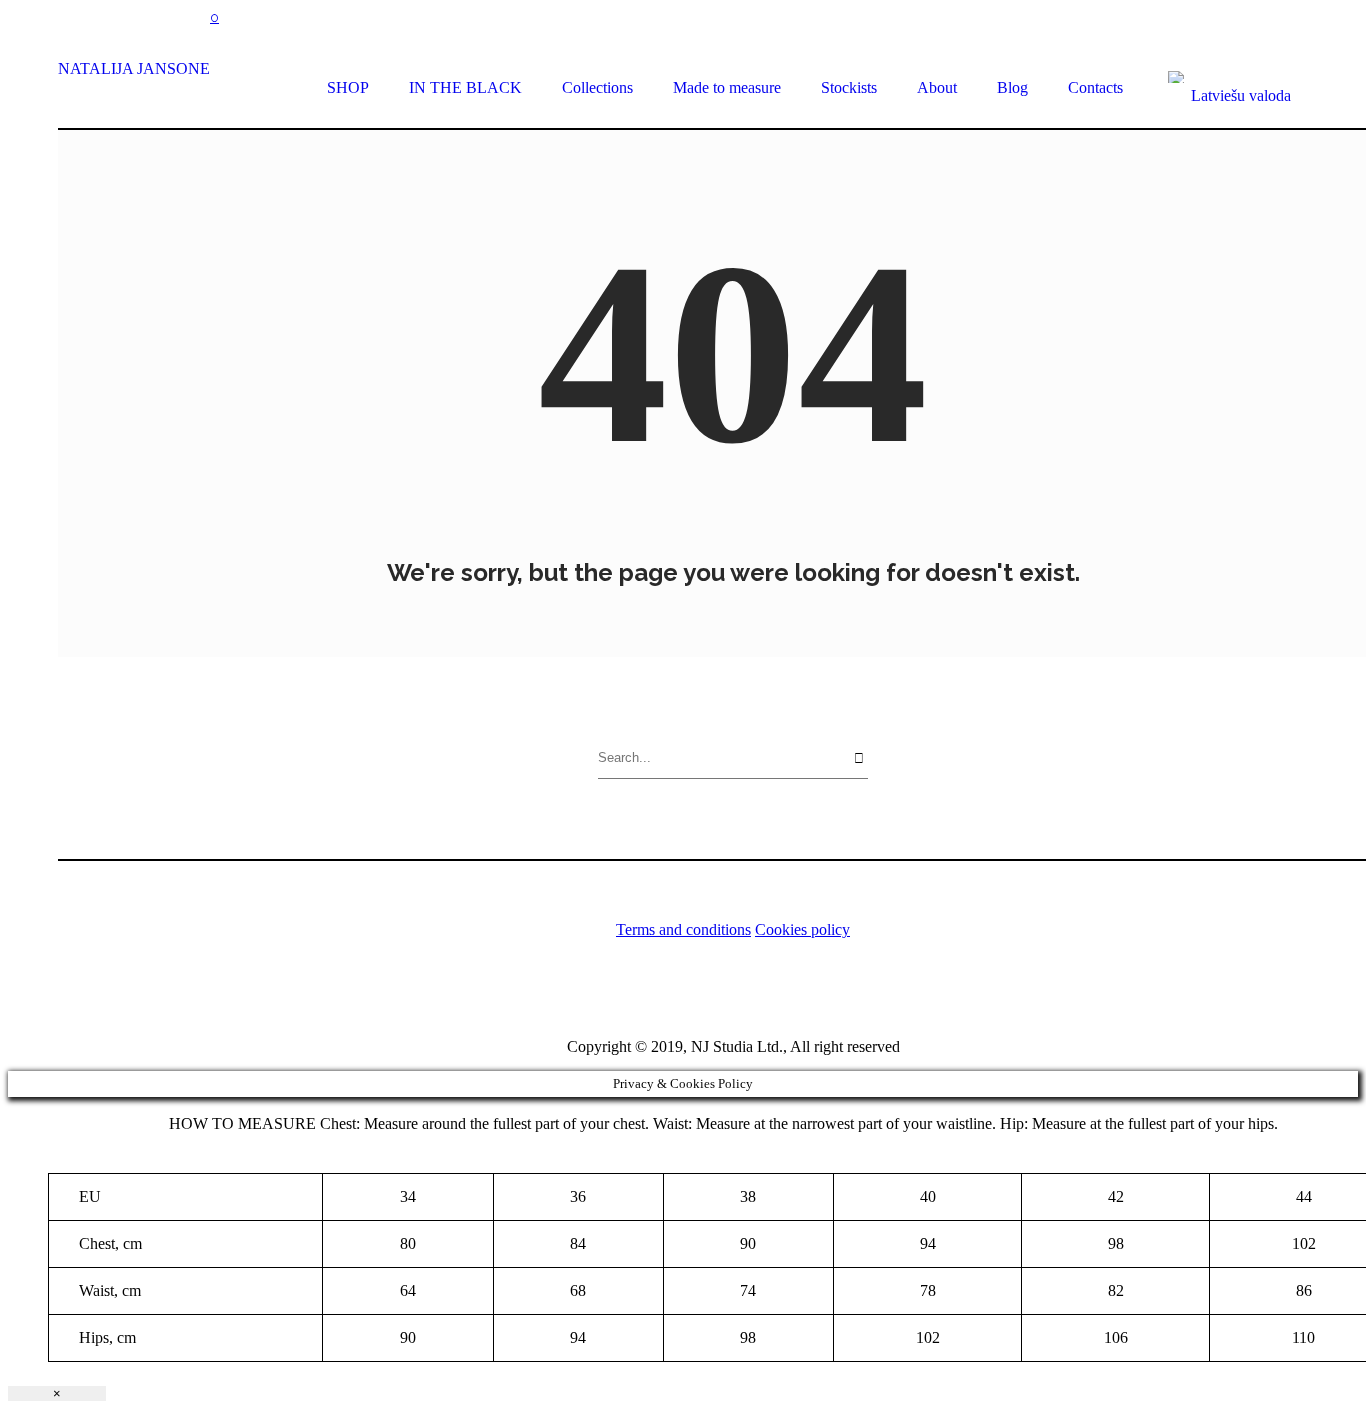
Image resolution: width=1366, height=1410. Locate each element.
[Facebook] (757, 993)
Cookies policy (802, 929)
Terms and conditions (683, 929)
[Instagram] (709, 993)
